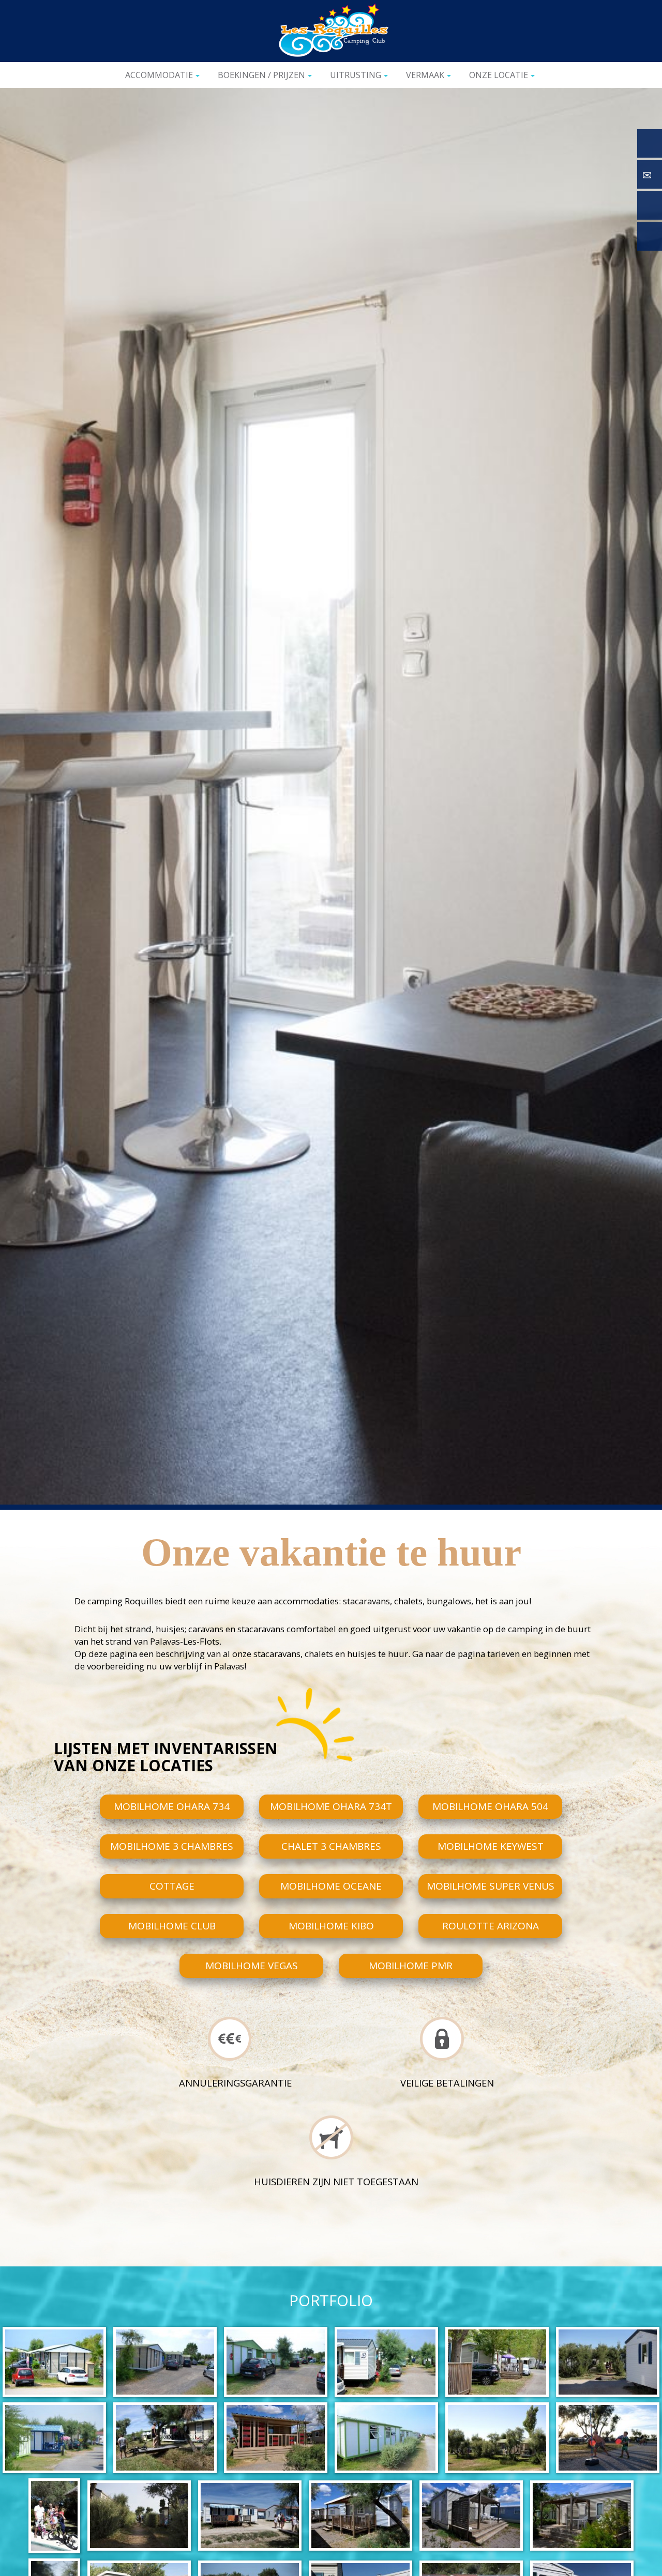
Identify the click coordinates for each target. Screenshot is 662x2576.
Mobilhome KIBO (331, 1926)
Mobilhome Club (172, 1926)
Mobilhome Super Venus (491, 1886)
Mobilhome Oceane (331, 1886)
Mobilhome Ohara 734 (172, 1806)
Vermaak (425, 75)
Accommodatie (159, 75)
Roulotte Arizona (491, 1926)
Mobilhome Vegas (252, 1966)
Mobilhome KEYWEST (491, 1846)
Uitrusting (356, 75)
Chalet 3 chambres (331, 1846)
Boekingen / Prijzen (261, 75)
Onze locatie (499, 75)
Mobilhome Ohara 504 (490, 1806)
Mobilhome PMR (411, 1966)
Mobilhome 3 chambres (172, 1846)
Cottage (172, 1886)
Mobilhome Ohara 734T (331, 1806)
